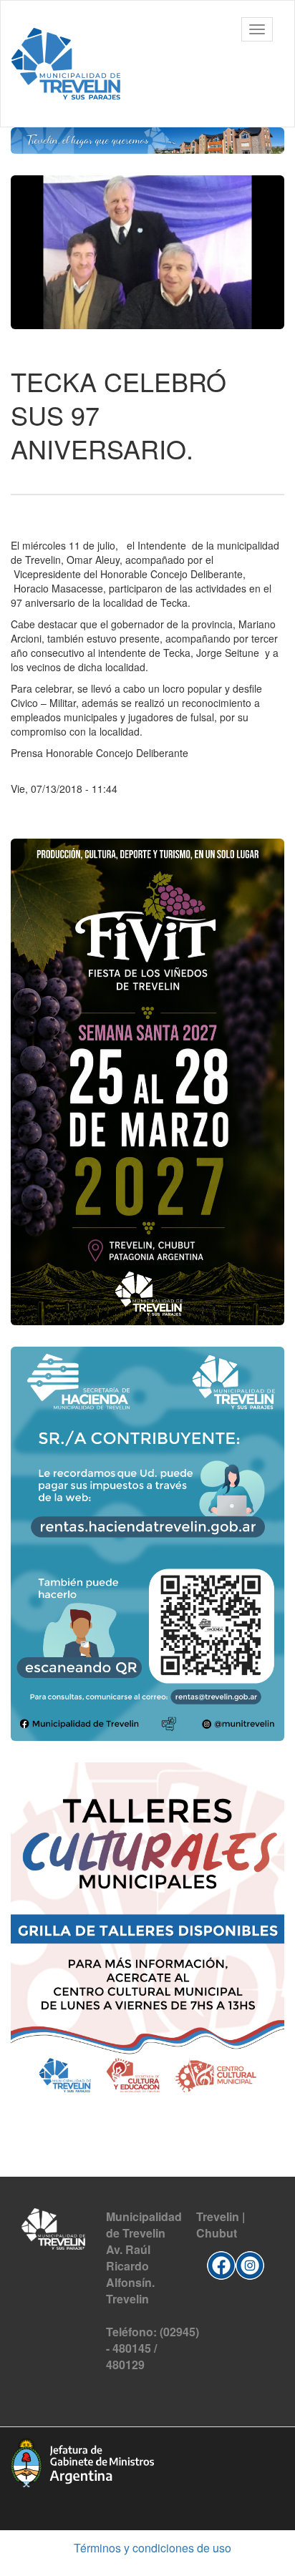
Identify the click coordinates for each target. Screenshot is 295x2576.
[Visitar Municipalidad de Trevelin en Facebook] (221, 2263)
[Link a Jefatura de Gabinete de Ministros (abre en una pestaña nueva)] (82, 2461)
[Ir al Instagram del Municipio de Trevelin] (250, 2263)
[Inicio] (66, 64)
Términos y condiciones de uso (153, 2548)
